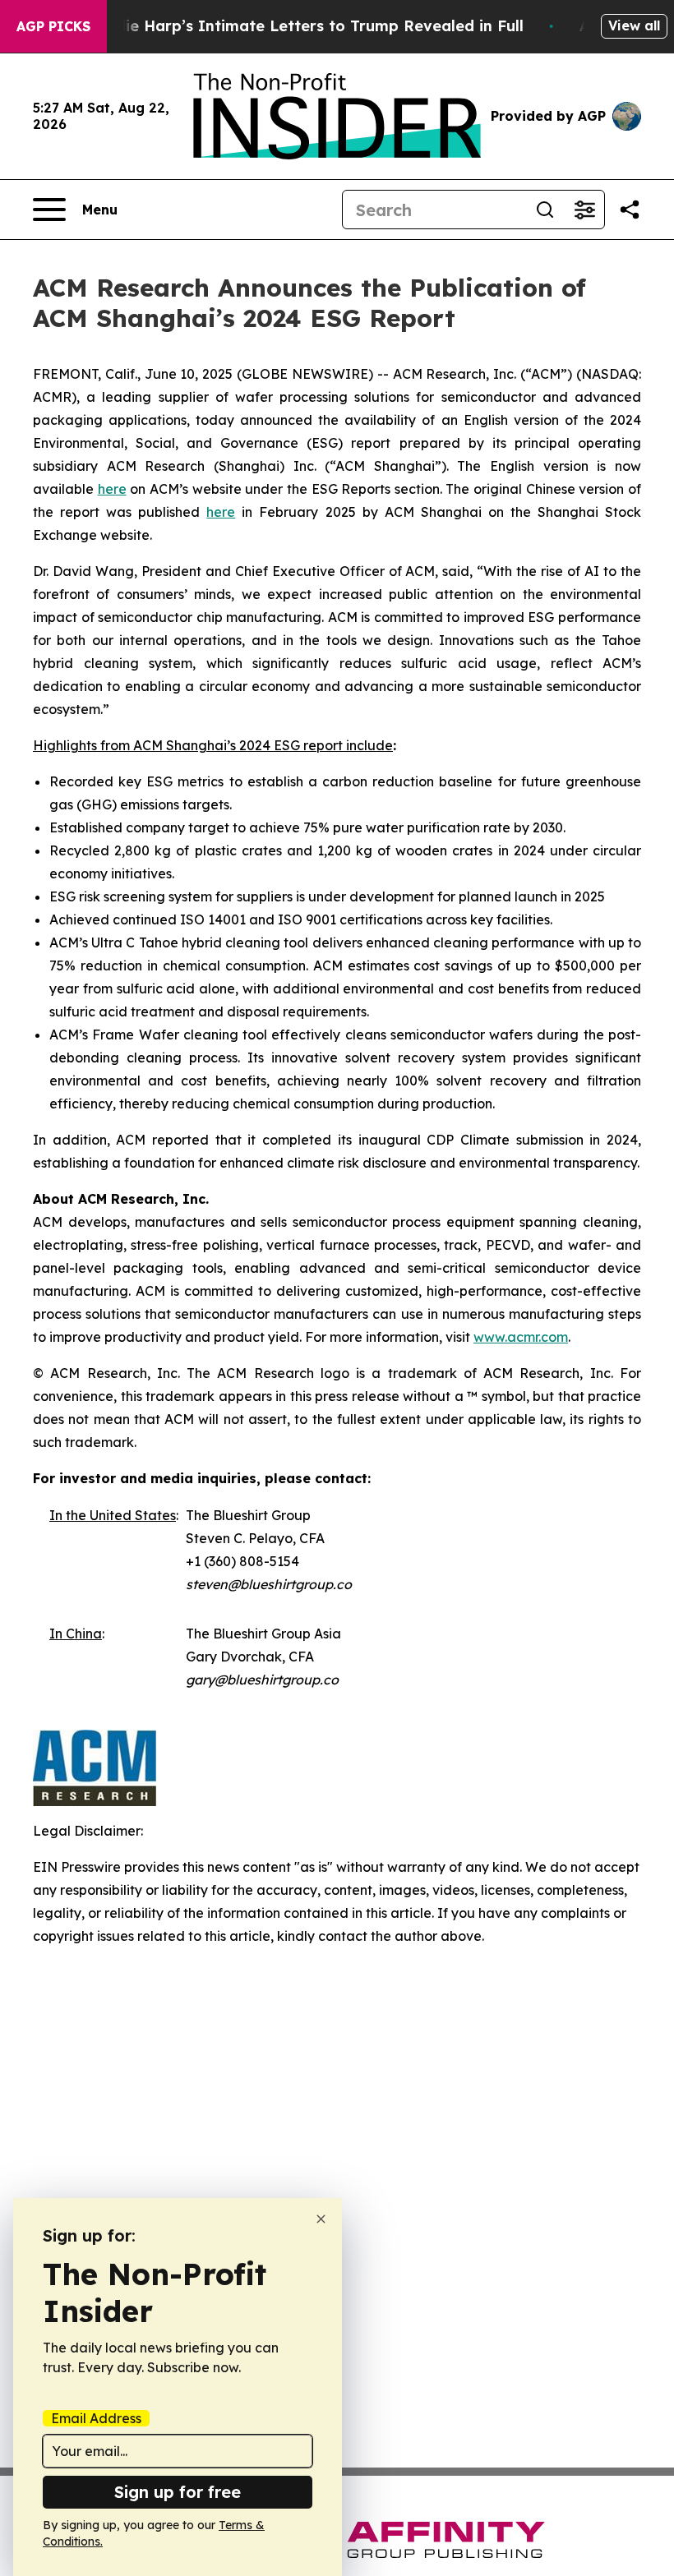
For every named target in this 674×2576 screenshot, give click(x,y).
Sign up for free (178, 2492)
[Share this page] (630, 210)
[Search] (545, 210)
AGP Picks (53, 26)
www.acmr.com (521, 1337)
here (112, 489)
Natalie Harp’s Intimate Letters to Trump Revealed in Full (303, 26)
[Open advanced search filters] (584, 210)
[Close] (321, 2219)
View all (634, 25)
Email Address (96, 2418)
